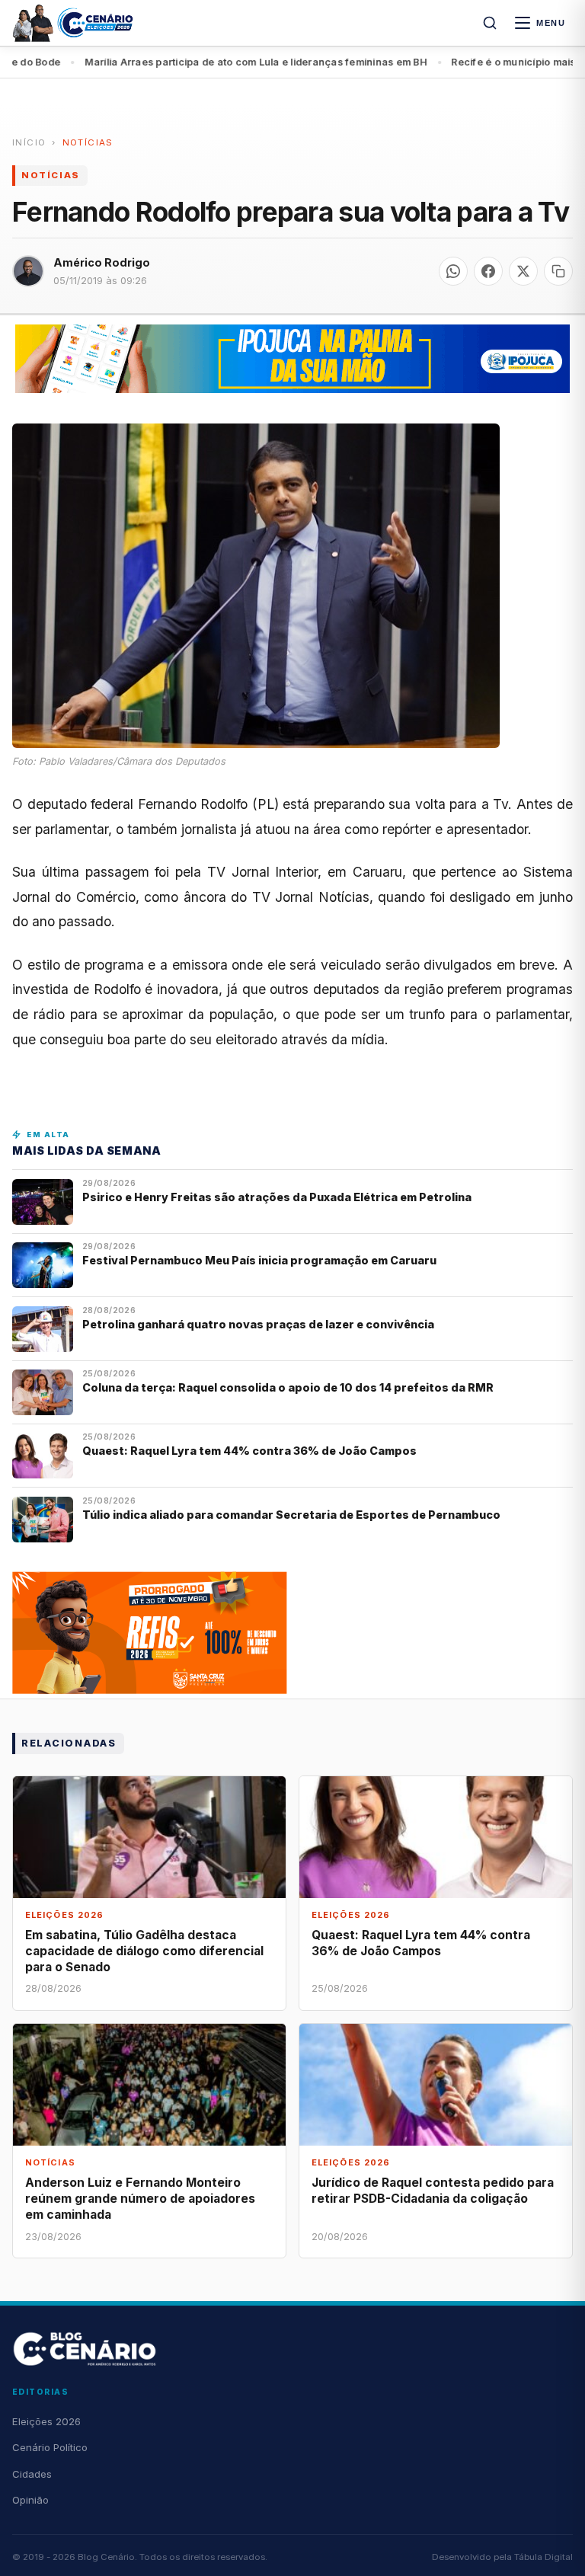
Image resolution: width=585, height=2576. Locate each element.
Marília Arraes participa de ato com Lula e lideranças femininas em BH (214, 62)
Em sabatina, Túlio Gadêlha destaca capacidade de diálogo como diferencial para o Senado (144, 1951)
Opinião (30, 2500)
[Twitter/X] (523, 271)
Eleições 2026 (46, 2421)
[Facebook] (488, 271)
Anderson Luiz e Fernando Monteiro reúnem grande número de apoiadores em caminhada (140, 2199)
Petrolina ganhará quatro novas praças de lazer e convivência (258, 1324)
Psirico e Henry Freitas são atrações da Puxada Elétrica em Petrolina (278, 1197)
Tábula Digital (543, 2557)
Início (29, 142)
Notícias (88, 142)
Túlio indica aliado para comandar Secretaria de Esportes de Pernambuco (291, 1515)
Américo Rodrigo (102, 262)
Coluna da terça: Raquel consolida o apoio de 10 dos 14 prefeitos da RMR (288, 1387)
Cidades (32, 2474)
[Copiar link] (558, 271)
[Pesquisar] (490, 23)
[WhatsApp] (453, 271)
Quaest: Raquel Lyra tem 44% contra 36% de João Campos (249, 1451)
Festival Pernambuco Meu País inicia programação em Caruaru (259, 1260)
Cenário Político (50, 2447)
